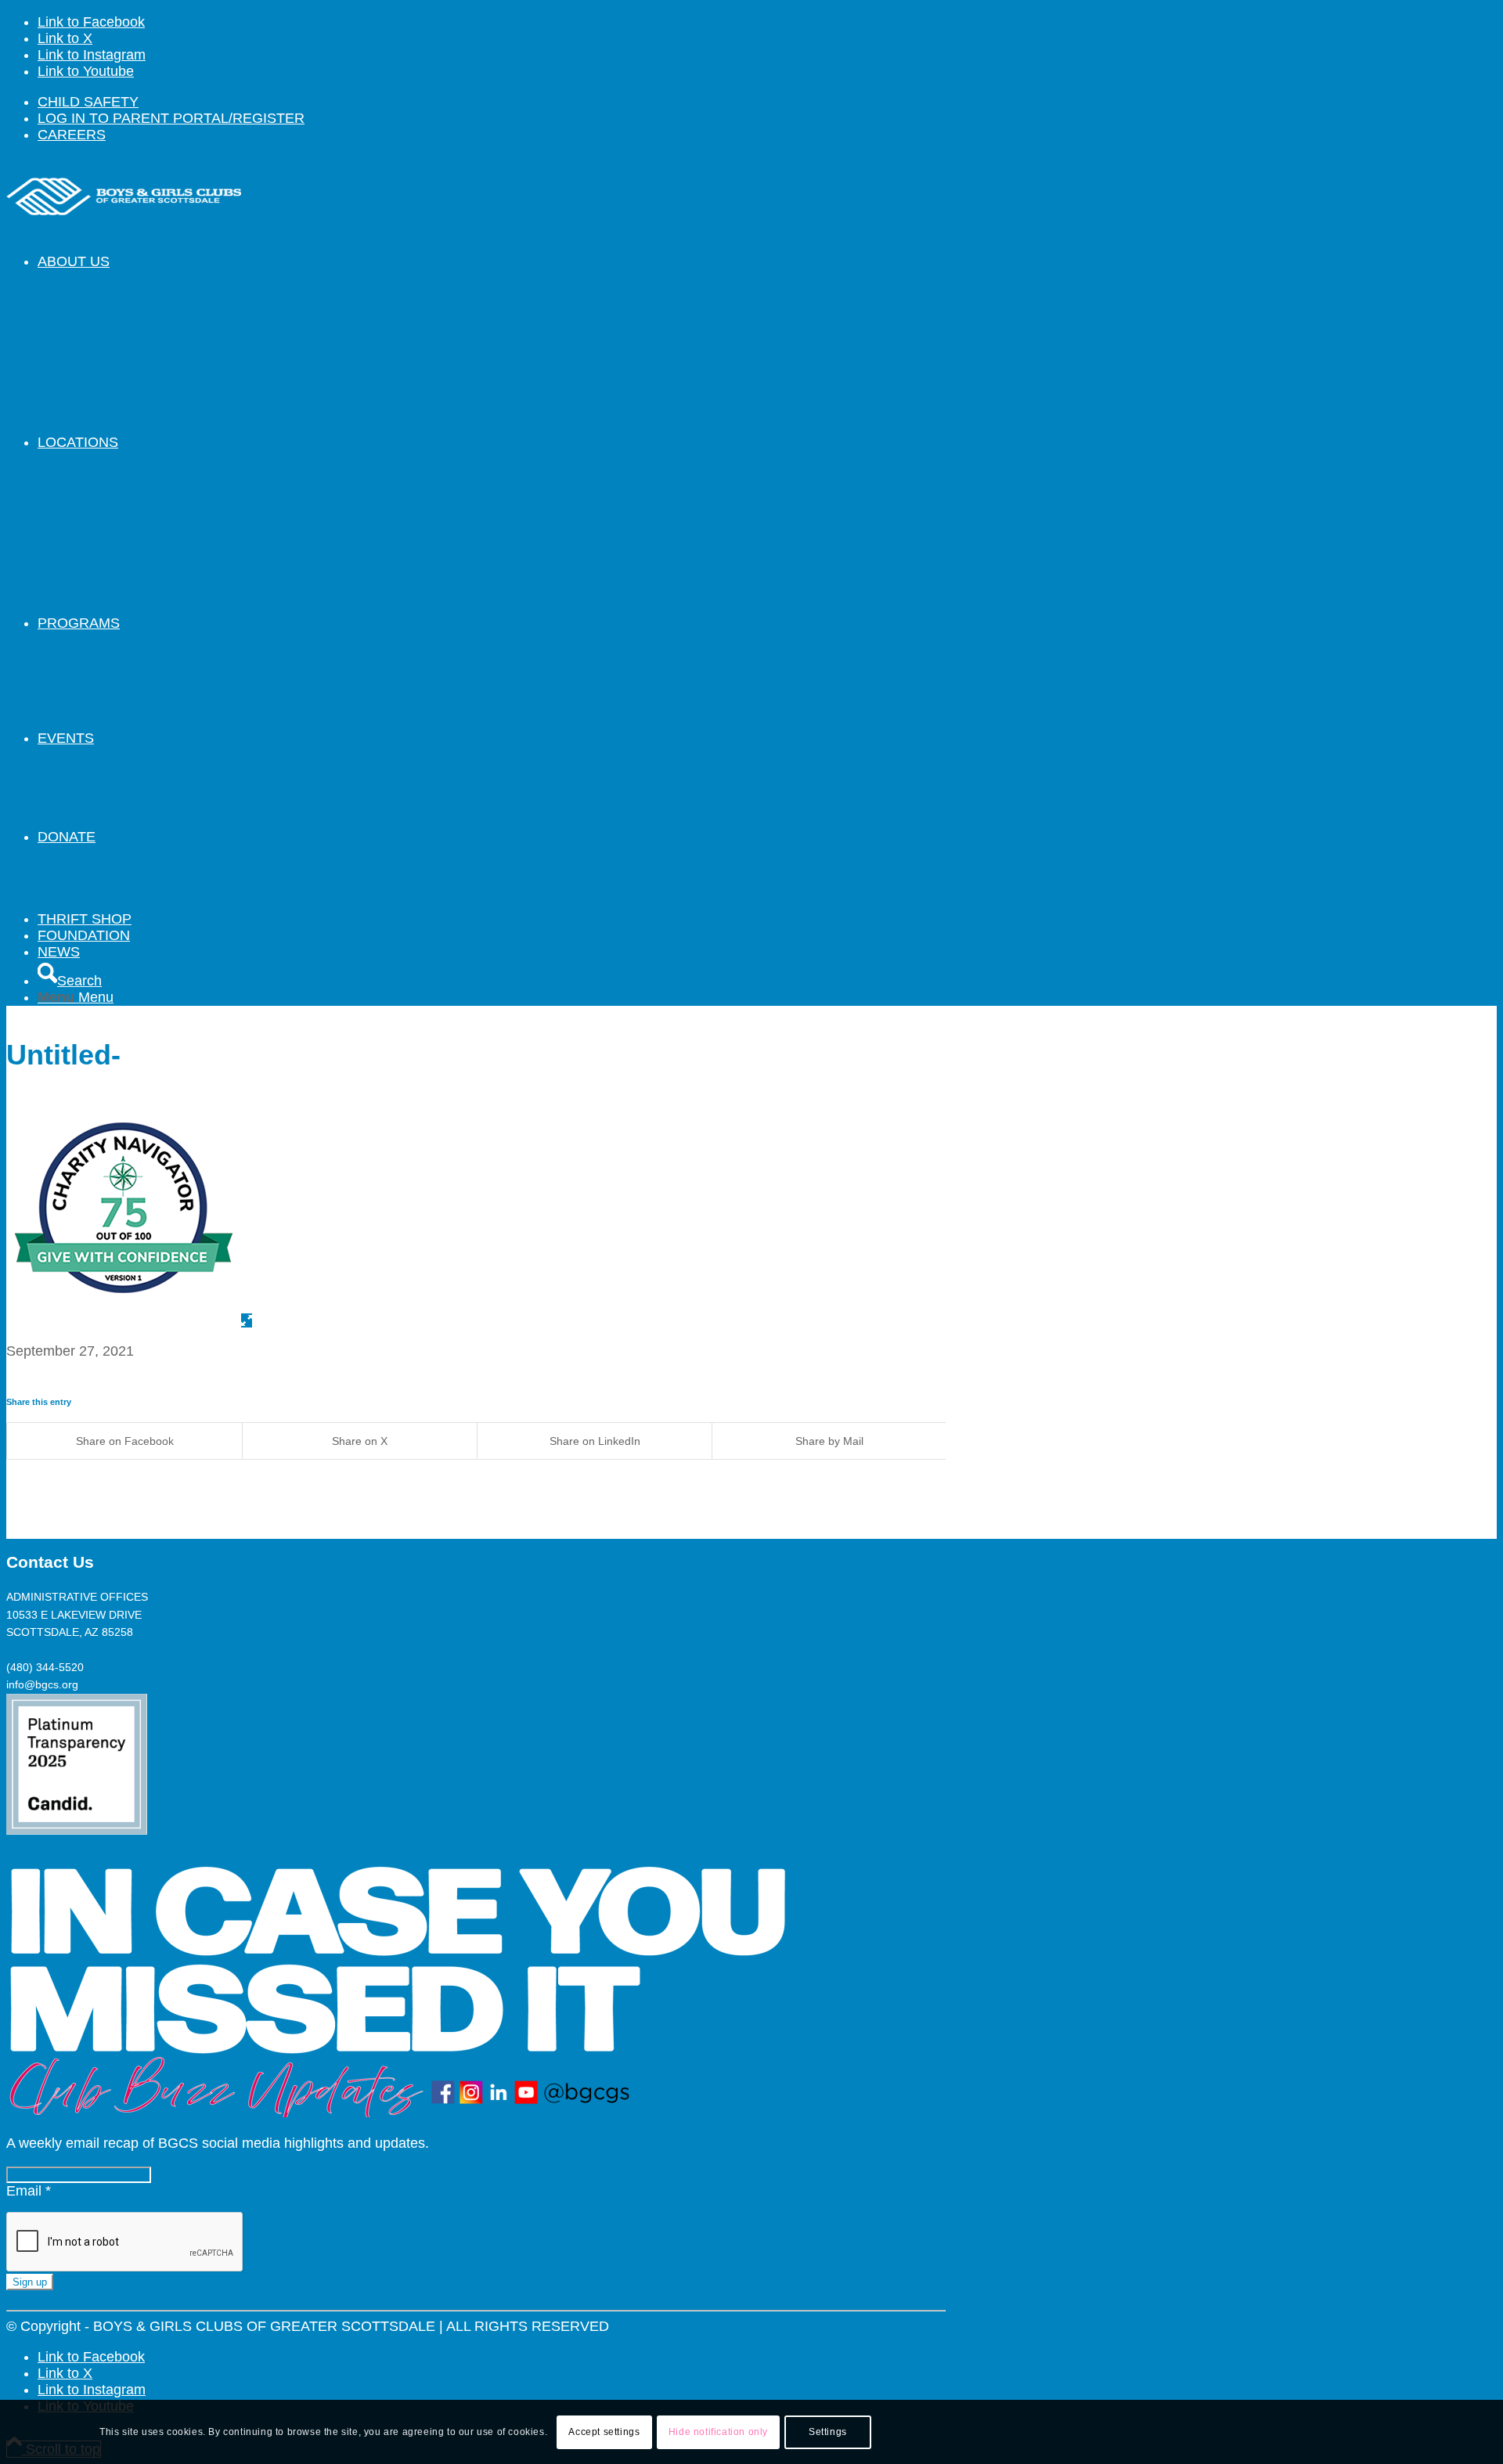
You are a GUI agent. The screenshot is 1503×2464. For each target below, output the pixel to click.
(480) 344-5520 (45, 1667)
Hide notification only (718, 2432)
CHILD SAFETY (88, 102)
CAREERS (72, 135)
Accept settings (604, 2432)
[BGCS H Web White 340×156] (124, 231)
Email (29, 2191)
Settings (828, 2432)
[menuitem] (492, 102)
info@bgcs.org (42, 1684)
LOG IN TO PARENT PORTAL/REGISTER (171, 118)
